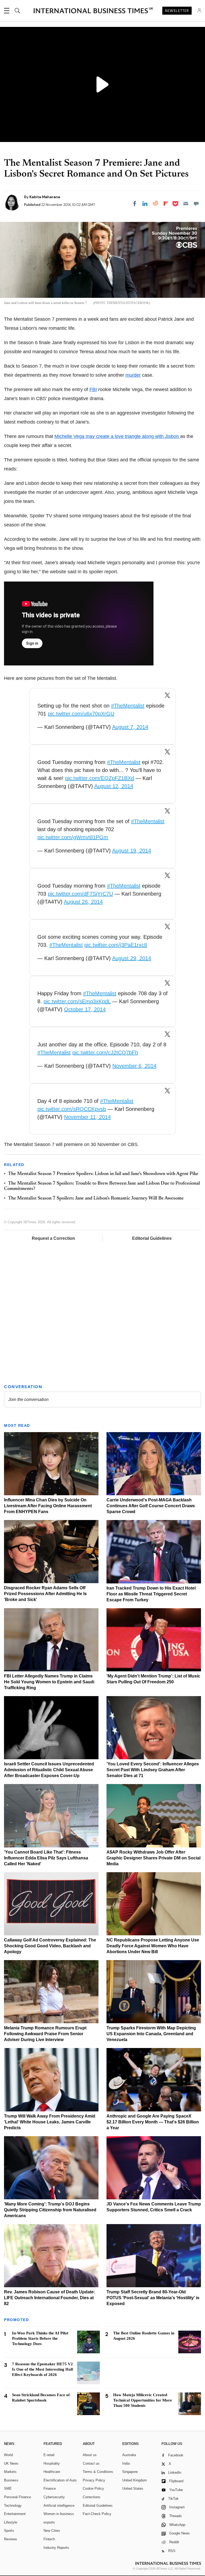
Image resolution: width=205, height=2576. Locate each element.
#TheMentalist (128, 706)
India (126, 2463)
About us (90, 2455)
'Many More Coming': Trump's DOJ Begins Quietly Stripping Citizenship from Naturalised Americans (50, 2210)
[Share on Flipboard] (166, 204)
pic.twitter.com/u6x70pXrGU (81, 714)
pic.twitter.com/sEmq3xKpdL (77, 1001)
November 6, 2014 (134, 1066)
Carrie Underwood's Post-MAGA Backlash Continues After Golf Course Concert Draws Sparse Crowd (151, 1506)
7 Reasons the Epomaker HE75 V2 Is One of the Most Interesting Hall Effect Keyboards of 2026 (42, 2369)
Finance (50, 2488)
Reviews (11, 2539)
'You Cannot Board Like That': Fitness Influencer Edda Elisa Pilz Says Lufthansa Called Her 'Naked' (46, 1858)
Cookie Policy (93, 2488)
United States (133, 2488)
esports (49, 2522)
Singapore (130, 2472)
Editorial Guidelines (152, 1238)
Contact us (91, 2463)
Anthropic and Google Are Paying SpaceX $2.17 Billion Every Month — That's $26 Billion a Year (153, 2122)
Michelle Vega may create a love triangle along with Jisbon (117, 436)
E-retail (49, 2455)
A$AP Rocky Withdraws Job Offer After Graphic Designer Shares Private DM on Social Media (153, 1858)
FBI (93, 389)
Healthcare (52, 2472)
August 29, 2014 (132, 958)
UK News (11, 2463)
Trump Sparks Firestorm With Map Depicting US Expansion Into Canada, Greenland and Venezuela (151, 2034)
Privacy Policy (94, 2480)
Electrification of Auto (60, 2480)
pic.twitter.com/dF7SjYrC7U (80, 894)
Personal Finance (17, 2497)
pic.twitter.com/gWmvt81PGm (73, 837)
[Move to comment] (196, 204)
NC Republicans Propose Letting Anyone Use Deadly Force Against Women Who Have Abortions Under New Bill (153, 1946)
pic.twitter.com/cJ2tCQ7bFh (105, 1053)
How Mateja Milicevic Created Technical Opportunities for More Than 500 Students (143, 2400)
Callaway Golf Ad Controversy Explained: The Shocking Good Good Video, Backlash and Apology (50, 1946)
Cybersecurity (54, 2497)
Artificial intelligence (59, 2506)
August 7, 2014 (130, 727)
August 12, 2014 (114, 786)
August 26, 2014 (83, 902)
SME (8, 2488)
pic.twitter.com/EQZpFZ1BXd (100, 778)
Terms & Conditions (98, 2472)
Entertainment (15, 2514)
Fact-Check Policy (97, 2514)
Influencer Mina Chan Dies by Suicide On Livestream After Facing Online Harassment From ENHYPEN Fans (48, 1506)
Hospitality (52, 2463)
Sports (9, 2531)
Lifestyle (11, 2522)
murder (133, 375)
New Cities (52, 2531)
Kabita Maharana (45, 197)
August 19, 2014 (132, 851)
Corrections (92, 2497)
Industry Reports (56, 2548)
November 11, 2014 (87, 1117)
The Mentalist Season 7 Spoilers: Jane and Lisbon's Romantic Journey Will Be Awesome (96, 1198)
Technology (13, 2506)
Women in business (59, 2514)
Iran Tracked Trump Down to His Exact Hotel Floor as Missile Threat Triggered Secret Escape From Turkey (151, 1594)
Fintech (49, 2539)
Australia (129, 2455)
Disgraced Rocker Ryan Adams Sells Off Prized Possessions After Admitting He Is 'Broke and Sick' (45, 1594)
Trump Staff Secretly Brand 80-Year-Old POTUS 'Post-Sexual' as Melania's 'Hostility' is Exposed (153, 2298)
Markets (10, 2472)
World (8, 2455)
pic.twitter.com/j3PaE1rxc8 (116, 945)
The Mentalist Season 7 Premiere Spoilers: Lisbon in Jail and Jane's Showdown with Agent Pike (103, 1174)
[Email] (186, 204)
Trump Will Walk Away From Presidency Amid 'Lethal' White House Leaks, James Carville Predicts (50, 2122)
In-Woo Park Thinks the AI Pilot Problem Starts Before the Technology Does (40, 2338)
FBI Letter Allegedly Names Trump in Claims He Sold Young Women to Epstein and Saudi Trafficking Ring (49, 1682)
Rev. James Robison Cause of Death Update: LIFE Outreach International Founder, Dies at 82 (50, 2298)
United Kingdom (135, 2480)
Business (11, 2480)
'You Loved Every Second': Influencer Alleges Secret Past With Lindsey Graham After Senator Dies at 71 (153, 1770)
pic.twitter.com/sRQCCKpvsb (72, 1109)
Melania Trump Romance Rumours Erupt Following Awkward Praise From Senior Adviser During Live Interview (45, 2034)
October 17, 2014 (85, 1009)
